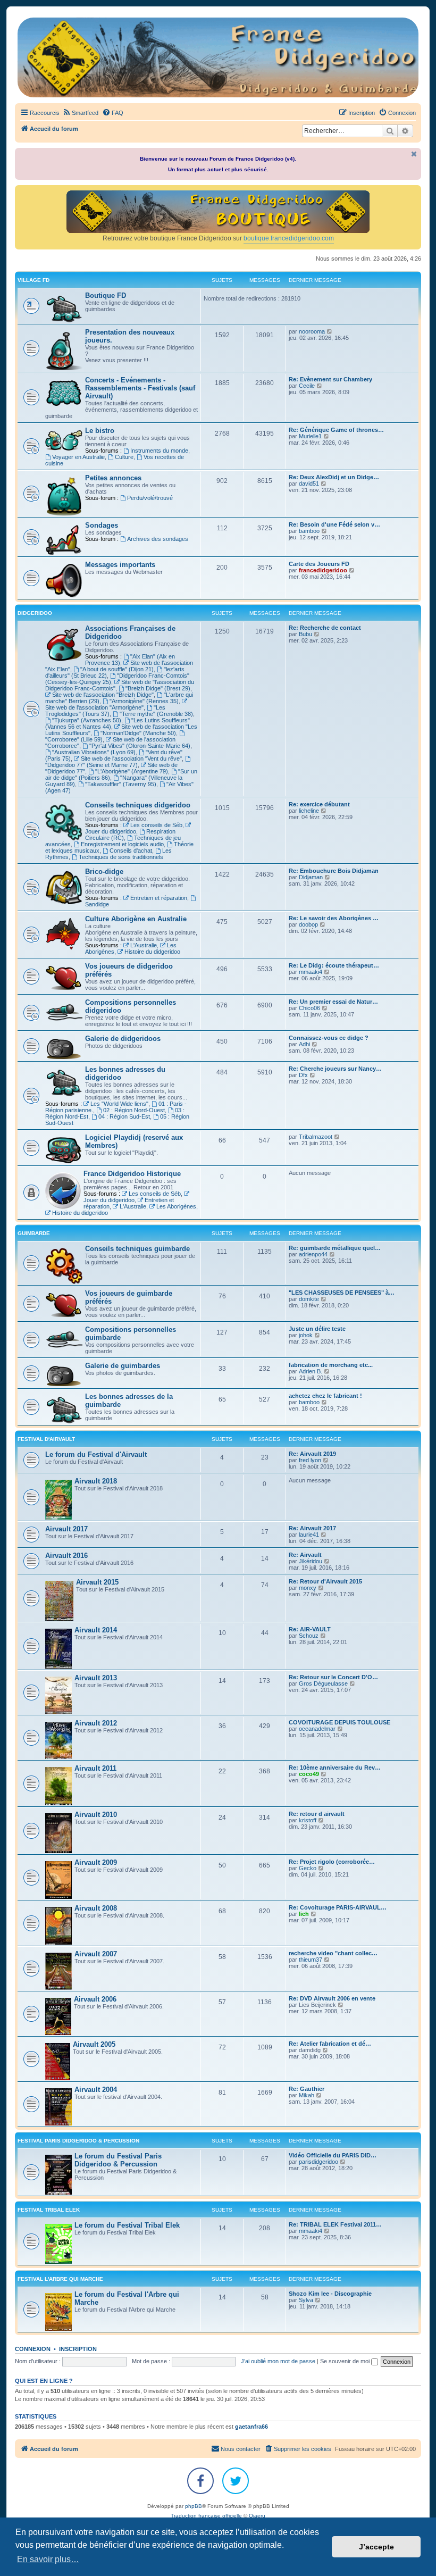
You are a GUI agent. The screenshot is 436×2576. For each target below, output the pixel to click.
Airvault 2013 (96, 1678)
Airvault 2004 (96, 2090)
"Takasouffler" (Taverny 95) (121, 784)
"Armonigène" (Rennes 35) (144, 701)
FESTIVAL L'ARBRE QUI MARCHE (60, 2279)
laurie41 (309, 1535)
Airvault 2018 (96, 1481)
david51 (309, 483)
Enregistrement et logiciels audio (122, 844)
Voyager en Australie (78, 457)
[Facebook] (200, 2481)
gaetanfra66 (251, 2427)
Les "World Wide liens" (119, 1104)
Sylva (306, 2300)
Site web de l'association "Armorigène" (94, 707)
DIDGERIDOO (35, 613)
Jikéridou (311, 1561)
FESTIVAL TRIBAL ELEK (49, 2210)
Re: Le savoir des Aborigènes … (334, 918)
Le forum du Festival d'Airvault (96, 1454)
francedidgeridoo (323, 570)
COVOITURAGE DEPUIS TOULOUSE (339, 1722)
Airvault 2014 (96, 1630)
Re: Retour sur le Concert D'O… (333, 1677)
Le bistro (100, 431)
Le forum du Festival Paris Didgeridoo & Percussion (118, 2160)
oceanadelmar (317, 1729)
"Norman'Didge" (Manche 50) (138, 733)
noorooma (312, 331)
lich (304, 1914)
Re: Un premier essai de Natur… (333, 1002)
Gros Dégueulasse (323, 1683)
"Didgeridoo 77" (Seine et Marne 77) (91, 765)
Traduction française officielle (206, 2516)
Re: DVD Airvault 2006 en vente (332, 1998)
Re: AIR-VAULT (310, 1629)
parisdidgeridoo (318, 2162)
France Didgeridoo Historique (132, 1174)
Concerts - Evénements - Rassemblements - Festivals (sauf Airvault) (140, 388)
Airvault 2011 (95, 1768)
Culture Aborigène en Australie (136, 919)
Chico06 (309, 1008)
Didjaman (311, 877)
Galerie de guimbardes (123, 1366)
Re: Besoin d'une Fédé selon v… (334, 524)
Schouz (309, 1636)
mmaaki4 (311, 972)
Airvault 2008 (96, 1908)
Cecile (307, 386)
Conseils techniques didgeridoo (138, 805)
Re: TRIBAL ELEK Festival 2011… (335, 2224)
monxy (308, 1588)
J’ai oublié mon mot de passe (278, 2361)
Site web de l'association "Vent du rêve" (131, 758)
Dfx (303, 1075)
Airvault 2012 (96, 1723)
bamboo (309, 531)
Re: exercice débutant (319, 804)
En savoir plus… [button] (48, 2559)
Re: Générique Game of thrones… (336, 430)
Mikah (307, 2095)
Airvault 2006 (95, 1999)
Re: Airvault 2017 (312, 1528)
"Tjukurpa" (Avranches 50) (87, 720)
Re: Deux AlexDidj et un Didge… (334, 477)
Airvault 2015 (97, 1582)
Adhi (304, 1044)
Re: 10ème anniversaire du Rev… (335, 1768)
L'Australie (144, 945)
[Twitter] (236, 2481)
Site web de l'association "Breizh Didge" (103, 695)
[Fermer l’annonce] (414, 154)
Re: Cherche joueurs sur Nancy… (335, 1069)
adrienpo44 (313, 1254)
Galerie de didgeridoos (123, 1039)
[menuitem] (80, 113)
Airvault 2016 (66, 1556)
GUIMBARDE (34, 1233)
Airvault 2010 (96, 1815)
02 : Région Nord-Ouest (134, 1110)
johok (306, 1335)
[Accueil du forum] (218, 57)
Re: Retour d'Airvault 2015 (325, 1581)
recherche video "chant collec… (333, 1953)
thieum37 (311, 1960)
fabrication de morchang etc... (331, 1365)
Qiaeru (257, 2516)
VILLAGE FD (33, 280)
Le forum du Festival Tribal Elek (127, 2225)
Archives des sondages (158, 539)
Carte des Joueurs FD (319, 564)
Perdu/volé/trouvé (150, 498)
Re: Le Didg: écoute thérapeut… (334, 965)
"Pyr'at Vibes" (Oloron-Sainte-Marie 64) (140, 746)
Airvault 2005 (94, 2044)
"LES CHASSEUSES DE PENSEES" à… (342, 1293)
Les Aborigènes (176, 1206)
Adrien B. (311, 1371)
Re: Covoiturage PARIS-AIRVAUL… (338, 1907)
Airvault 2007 (96, 1954)
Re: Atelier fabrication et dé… (330, 2044)
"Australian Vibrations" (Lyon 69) (94, 752)
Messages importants (120, 565)
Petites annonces (113, 478)
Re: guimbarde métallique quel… (335, 1248)
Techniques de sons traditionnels (121, 857)
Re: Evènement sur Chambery (330, 379)
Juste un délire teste (317, 1329)
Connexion (33, 2349)
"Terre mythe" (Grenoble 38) (156, 714)
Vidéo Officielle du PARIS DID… (333, 2155)
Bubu (305, 634)
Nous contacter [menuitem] (241, 2449)
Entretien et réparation (159, 898)
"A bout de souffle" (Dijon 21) (117, 669)
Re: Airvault (305, 1555)
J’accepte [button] (376, 2547)
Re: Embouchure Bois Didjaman (334, 871)
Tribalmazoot (316, 1137)
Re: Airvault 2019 (312, 1454)
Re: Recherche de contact (325, 628)
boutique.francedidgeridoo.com (289, 238)
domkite (309, 1299)
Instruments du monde (159, 451)
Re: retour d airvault (317, 1814)
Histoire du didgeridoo (152, 952)
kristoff (308, 1820)
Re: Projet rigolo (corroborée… (332, 1862)
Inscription (78, 2349)
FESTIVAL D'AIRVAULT (46, 1439)
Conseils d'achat (131, 851)
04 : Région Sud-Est (124, 1116)
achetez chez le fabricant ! (325, 1396)
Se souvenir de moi (346, 2361)
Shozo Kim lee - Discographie (330, 2294)
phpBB (194, 2506)
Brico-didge (104, 872)
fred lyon (310, 1460)
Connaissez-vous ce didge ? (329, 1038)
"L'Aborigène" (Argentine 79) (132, 771)
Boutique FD (106, 295)
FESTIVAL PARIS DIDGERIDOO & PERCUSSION (78, 2141)
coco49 (309, 1774)
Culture (124, 457)
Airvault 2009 (96, 1862)
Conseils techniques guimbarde (137, 1249)
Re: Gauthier (307, 2089)
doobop (308, 924)
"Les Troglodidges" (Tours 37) (105, 711)
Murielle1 (310, 436)
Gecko (308, 1868)
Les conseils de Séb (156, 825)
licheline (309, 811)
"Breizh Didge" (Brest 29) (158, 688)
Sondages (102, 525)
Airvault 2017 (66, 1529)
